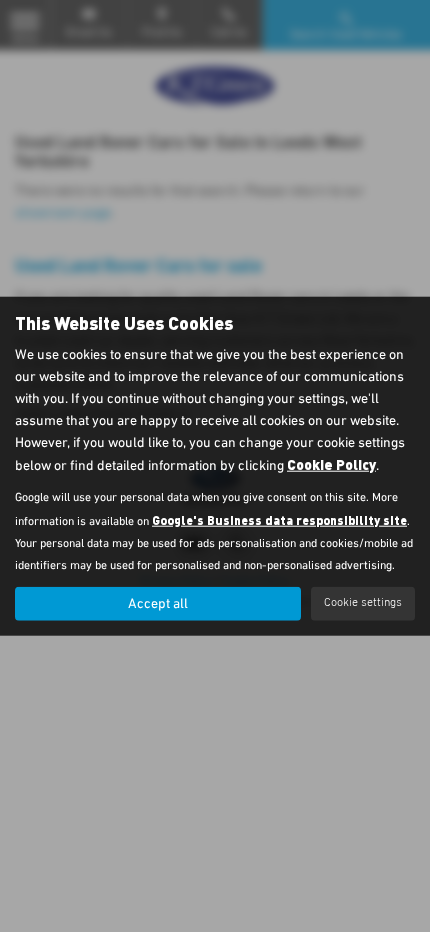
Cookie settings (363, 603)
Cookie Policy (331, 463)
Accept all (158, 603)
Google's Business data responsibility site (279, 519)
